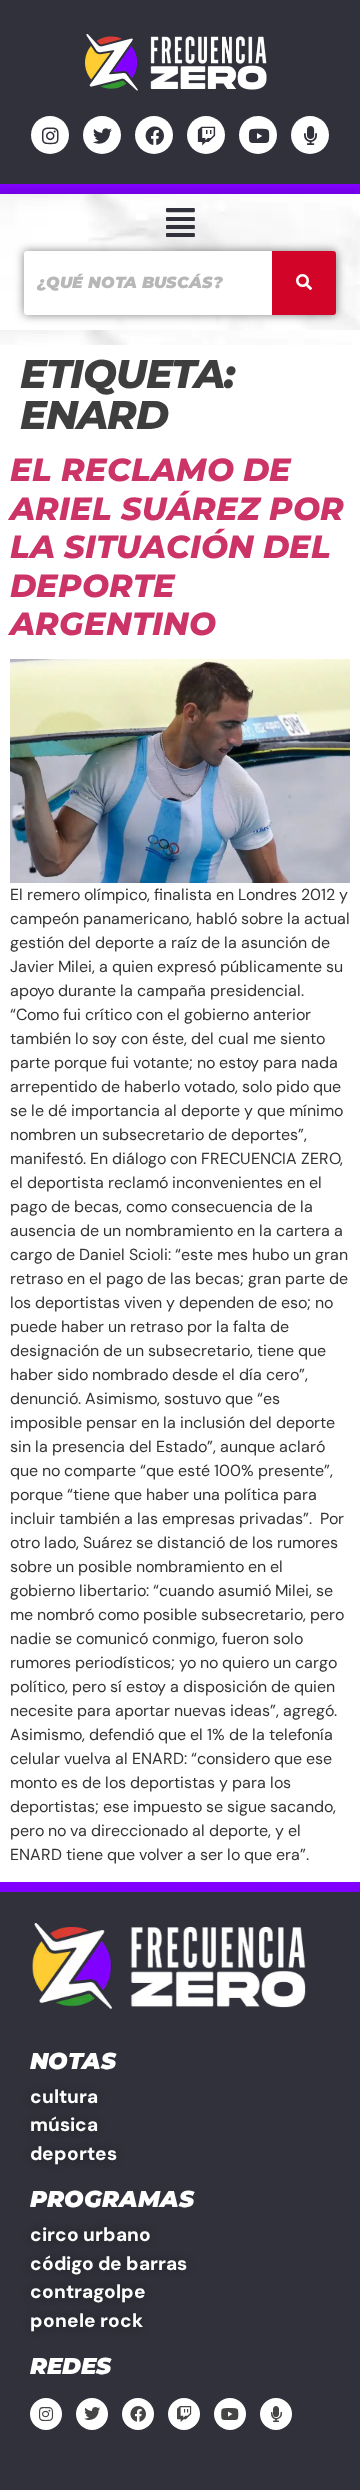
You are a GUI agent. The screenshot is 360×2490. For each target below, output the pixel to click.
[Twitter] (102, 135)
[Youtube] (258, 135)
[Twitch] (206, 135)
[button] (180, 222)
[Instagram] (50, 135)
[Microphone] (310, 135)
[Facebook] (154, 135)
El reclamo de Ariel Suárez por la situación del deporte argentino (177, 546)
